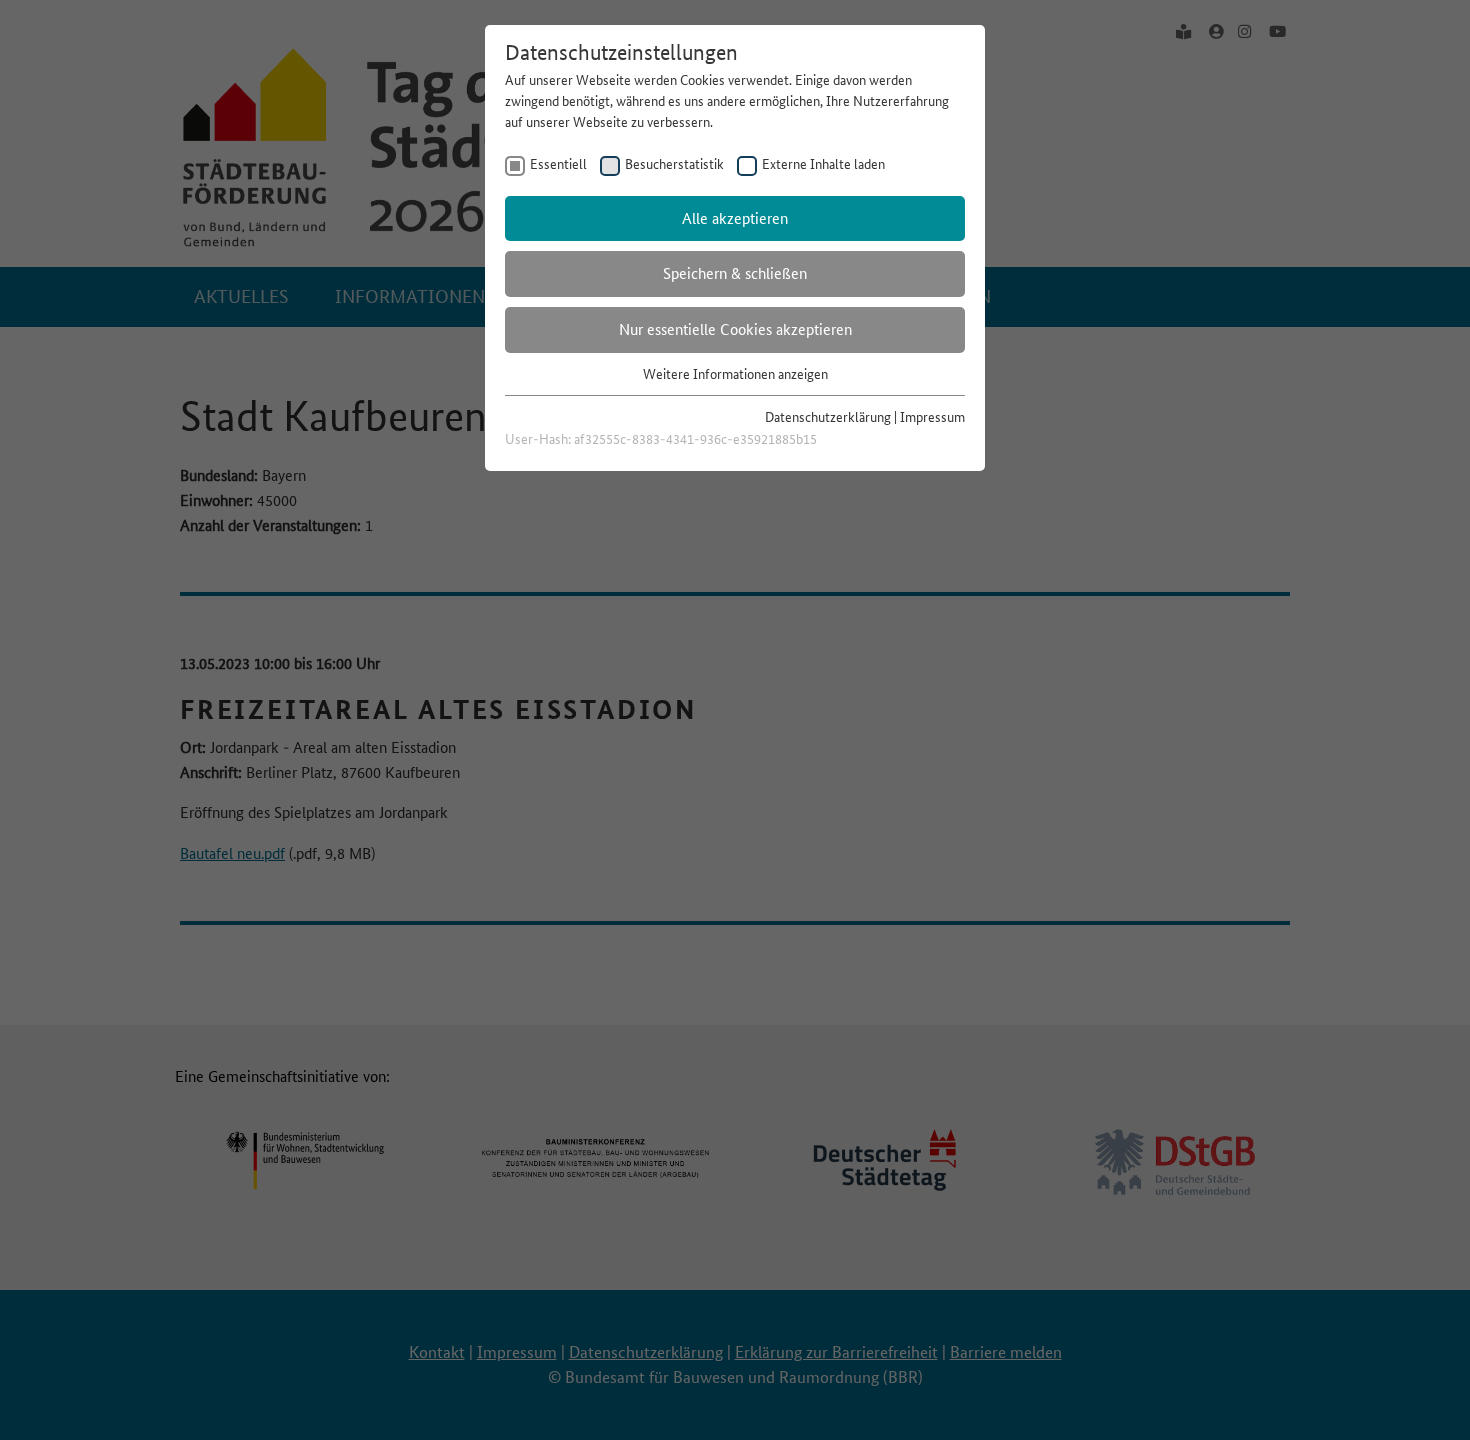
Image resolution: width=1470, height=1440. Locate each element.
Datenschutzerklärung (828, 417)
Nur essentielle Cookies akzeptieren (735, 329)
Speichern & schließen (735, 273)
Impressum (932, 417)
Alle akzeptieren (735, 218)
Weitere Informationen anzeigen (735, 374)
